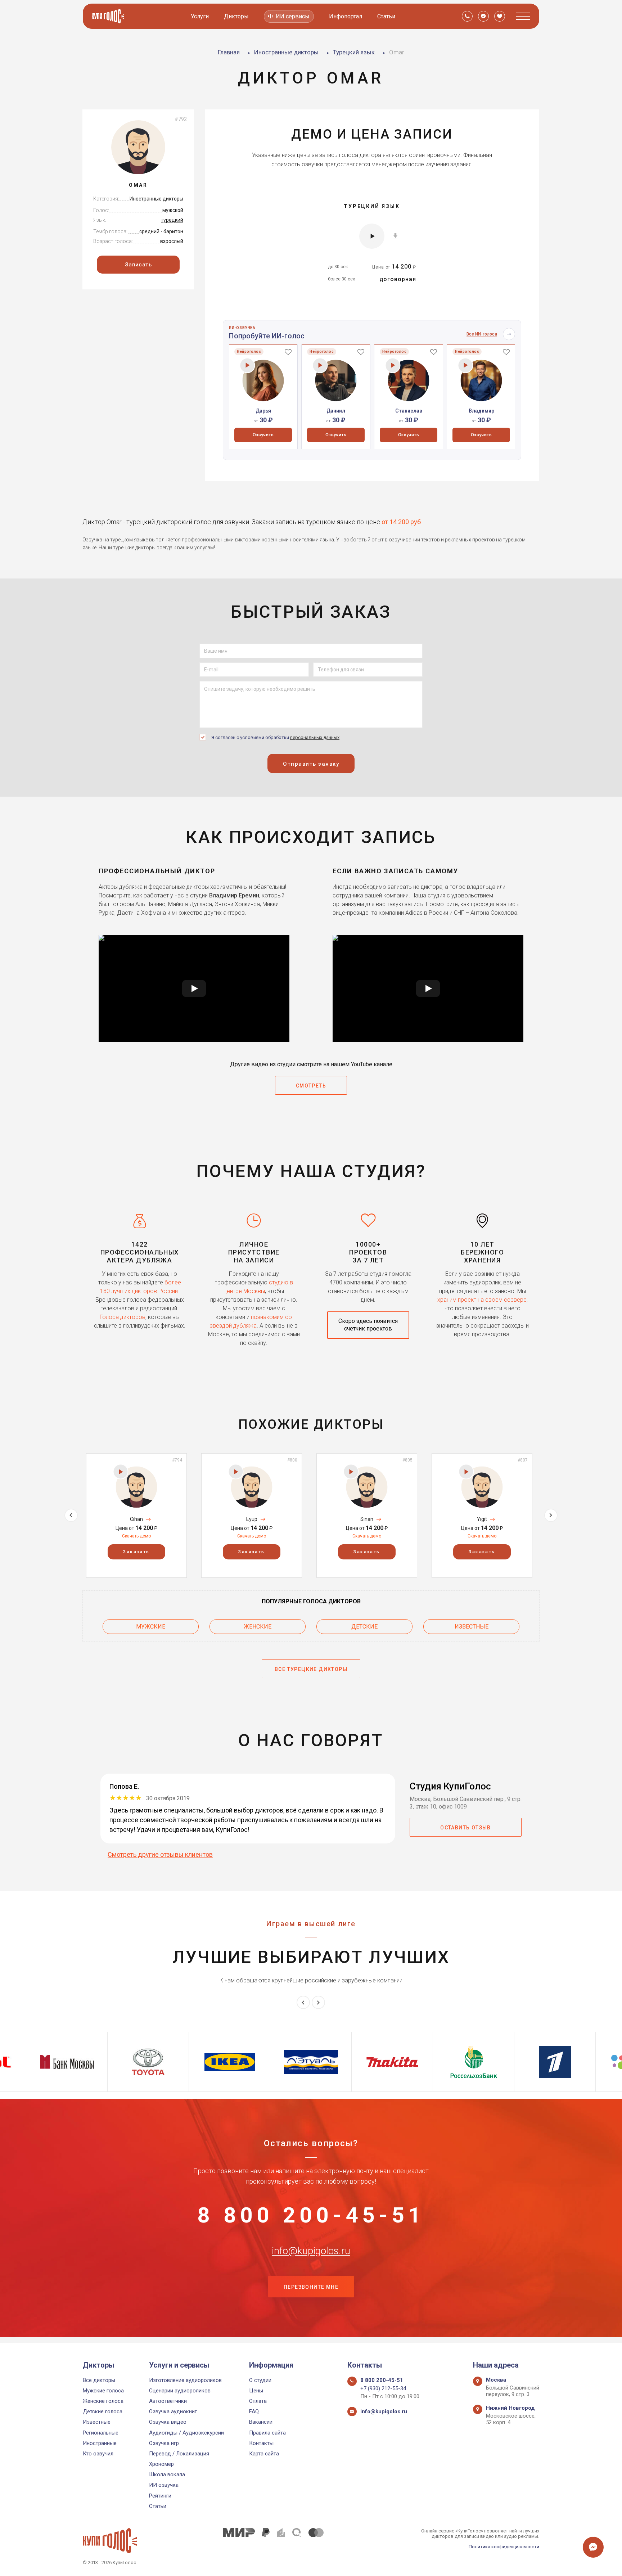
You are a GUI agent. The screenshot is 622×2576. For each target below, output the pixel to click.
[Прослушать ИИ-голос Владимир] (466, 365)
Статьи (386, 16)
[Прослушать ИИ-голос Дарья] (247, 365)
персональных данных (315, 737)
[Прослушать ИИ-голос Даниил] (320, 365)
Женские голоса (103, 2401)
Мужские (151, 1627)
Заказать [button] (136, 1552)
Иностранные (100, 2443)
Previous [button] (71, 1515)
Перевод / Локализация (179, 2454)
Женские (258, 1627)
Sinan (367, 1519)
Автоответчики (168, 2401)
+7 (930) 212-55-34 (383, 2388)
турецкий (172, 220)
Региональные (101, 2433)
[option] (263, 397)
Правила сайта (267, 2433)
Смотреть (311, 1086)
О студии (260, 2380)
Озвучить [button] (263, 435)
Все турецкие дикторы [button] (311, 1669)
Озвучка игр (164, 2443)
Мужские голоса (103, 2391)
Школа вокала (167, 2474)
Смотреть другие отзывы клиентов (160, 1854)
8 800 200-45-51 (311, 2215)
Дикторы (236, 16)
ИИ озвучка (164, 2485)
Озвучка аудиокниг (173, 2411)
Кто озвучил (98, 2454)
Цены (256, 2391)
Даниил (336, 411)
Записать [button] (138, 265)
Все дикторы (99, 2380)
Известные (472, 1627)
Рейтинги (160, 2496)
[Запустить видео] (194, 988)
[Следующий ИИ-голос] (509, 334)
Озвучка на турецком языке (115, 540)
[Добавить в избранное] (288, 352)
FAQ (254, 2411)
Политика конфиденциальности (504, 2547)
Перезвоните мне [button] (311, 2287)
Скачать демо (136, 1536)
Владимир (481, 411)
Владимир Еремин (234, 895)
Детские (364, 1627)
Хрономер (161, 2464)
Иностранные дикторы (156, 199)
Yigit (482, 1519)
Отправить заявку (311, 764)
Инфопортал (346, 16)
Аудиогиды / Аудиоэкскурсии (186, 2433)
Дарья (263, 411)
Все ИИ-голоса (482, 334)
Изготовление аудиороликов (185, 2380)
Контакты (261, 2443)
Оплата (258, 2401)
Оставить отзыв (466, 1828)
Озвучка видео (168, 2422)
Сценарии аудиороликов (180, 2391)
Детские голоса (103, 2411)
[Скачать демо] (395, 235)
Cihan (136, 1519)
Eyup (252, 1519)
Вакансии (261, 2422)
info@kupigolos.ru (311, 2251)
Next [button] (551, 1515)
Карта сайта (264, 2454)
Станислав (409, 411)
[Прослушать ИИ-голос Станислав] (393, 365)
